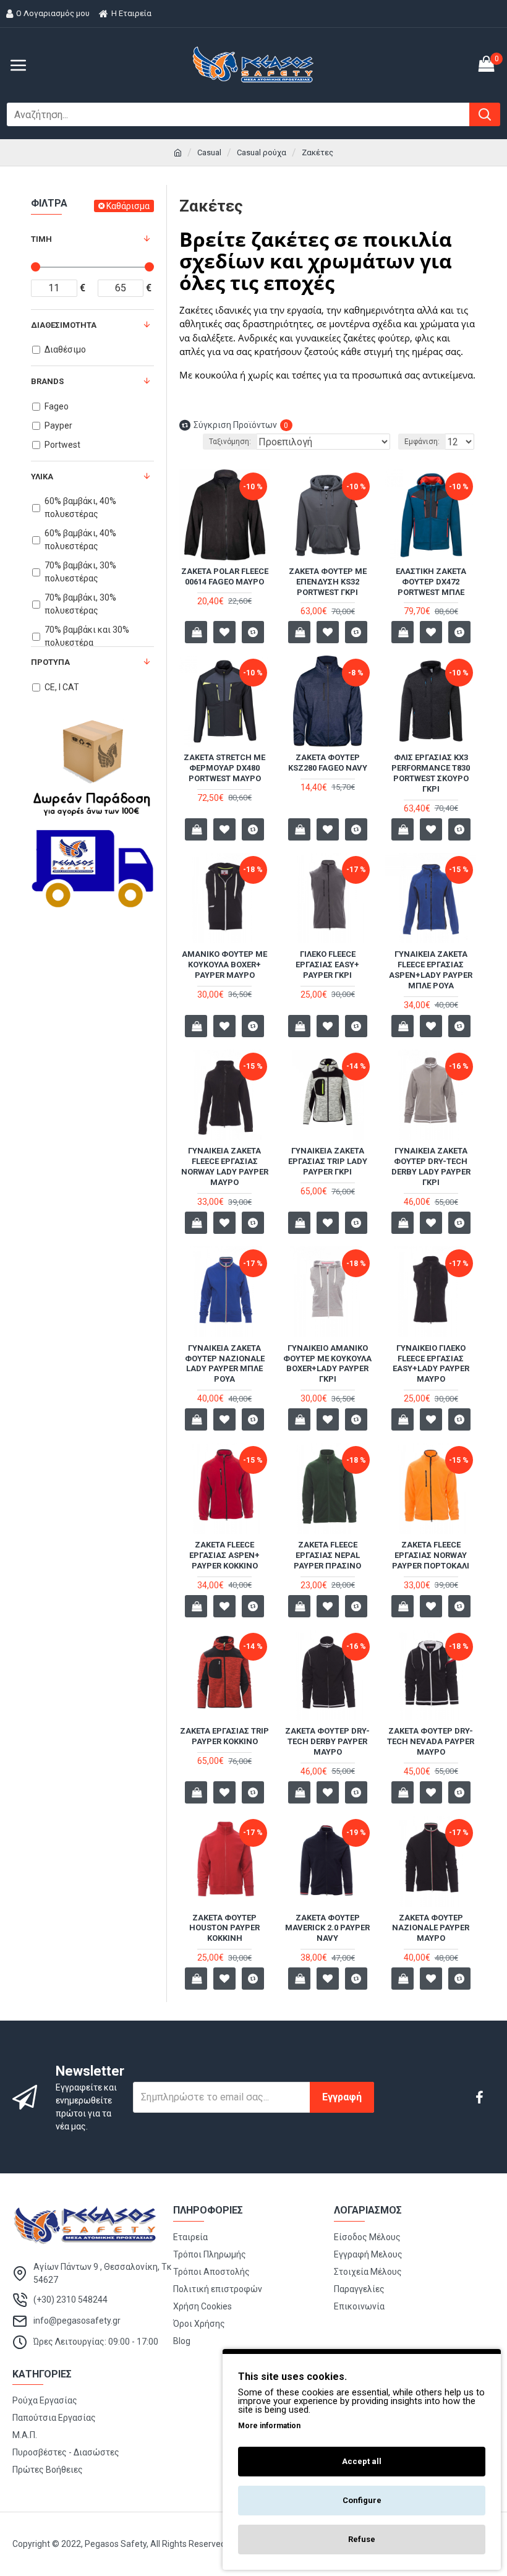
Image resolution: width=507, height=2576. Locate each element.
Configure (362, 2500)
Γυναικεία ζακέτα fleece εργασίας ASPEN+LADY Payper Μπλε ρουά (431, 970)
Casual (209, 152)
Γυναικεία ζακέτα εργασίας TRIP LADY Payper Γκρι (328, 1161)
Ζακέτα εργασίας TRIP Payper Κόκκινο (224, 1736)
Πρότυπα (50, 662)
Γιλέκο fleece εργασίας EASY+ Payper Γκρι (327, 965)
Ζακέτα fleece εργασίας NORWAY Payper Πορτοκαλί (431, 1555)
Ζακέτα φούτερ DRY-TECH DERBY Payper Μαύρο (327, 1741)
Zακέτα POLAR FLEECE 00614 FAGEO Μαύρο (225, 576)
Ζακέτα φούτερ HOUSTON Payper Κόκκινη (224, 1928)
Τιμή (41, 239)
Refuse (362, 2539)
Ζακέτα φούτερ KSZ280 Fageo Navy (328, 763)
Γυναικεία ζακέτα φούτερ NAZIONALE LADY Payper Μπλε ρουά (225, 1364)
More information (269, 2426)
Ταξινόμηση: (230, 442)
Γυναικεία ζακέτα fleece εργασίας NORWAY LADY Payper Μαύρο (225, 1166)
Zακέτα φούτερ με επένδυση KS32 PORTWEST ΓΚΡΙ (328, 582)
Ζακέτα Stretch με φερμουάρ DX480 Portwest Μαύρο (224, 768)
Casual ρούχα (262, 152)
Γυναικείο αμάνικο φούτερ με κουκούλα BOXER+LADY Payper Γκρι (327, 1364)
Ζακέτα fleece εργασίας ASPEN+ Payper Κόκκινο (224, 1555)
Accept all (362, 2461)
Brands (47, 381)
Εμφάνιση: (422, 442)
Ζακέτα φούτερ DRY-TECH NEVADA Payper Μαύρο (431, 1741)
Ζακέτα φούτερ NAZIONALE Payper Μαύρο (431, 1928)
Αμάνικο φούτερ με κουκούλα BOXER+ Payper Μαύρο (224, 965)
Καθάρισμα (128, 206)
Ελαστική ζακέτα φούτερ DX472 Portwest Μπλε (431, 582)
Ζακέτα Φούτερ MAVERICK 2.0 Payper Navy (327, 1928)
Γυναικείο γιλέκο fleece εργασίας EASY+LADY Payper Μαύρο (431, 1364)
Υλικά (42, 477)
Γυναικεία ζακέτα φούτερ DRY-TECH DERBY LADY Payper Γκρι (431, 1166)
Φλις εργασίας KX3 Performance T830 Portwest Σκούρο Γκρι (431, 773)
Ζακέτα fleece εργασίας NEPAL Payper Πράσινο (327, 1555)
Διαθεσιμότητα (64, 325)
